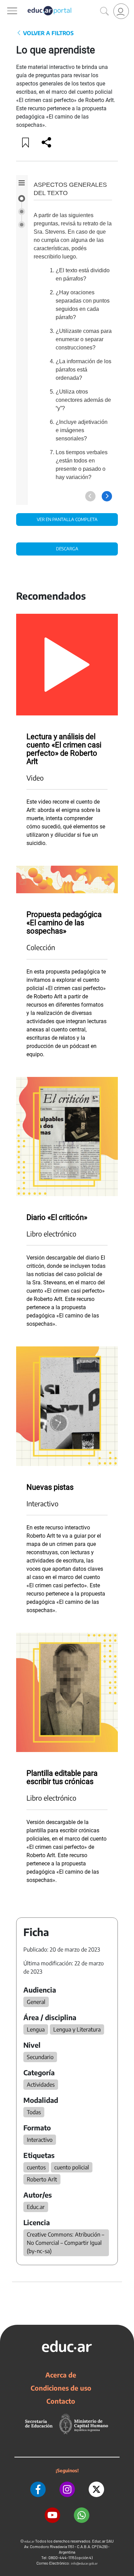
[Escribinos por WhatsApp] (82, 2515)
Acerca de (61, 2375)
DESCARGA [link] (67, 549)
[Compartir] (46, 142)
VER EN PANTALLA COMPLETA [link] (67, 519)
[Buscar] (104, 11)
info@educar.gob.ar (84, 2563)
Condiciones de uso (61, 2388)
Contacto (61, 2401)
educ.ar (29, 2541)
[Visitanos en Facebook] (38, 2489)
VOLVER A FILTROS (48, 33)
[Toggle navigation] (6, 4)
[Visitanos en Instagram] (67, 2489)
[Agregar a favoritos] (26, 142)
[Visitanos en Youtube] (52, 2515)
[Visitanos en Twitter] (96, 2489)
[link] (121, 11)
